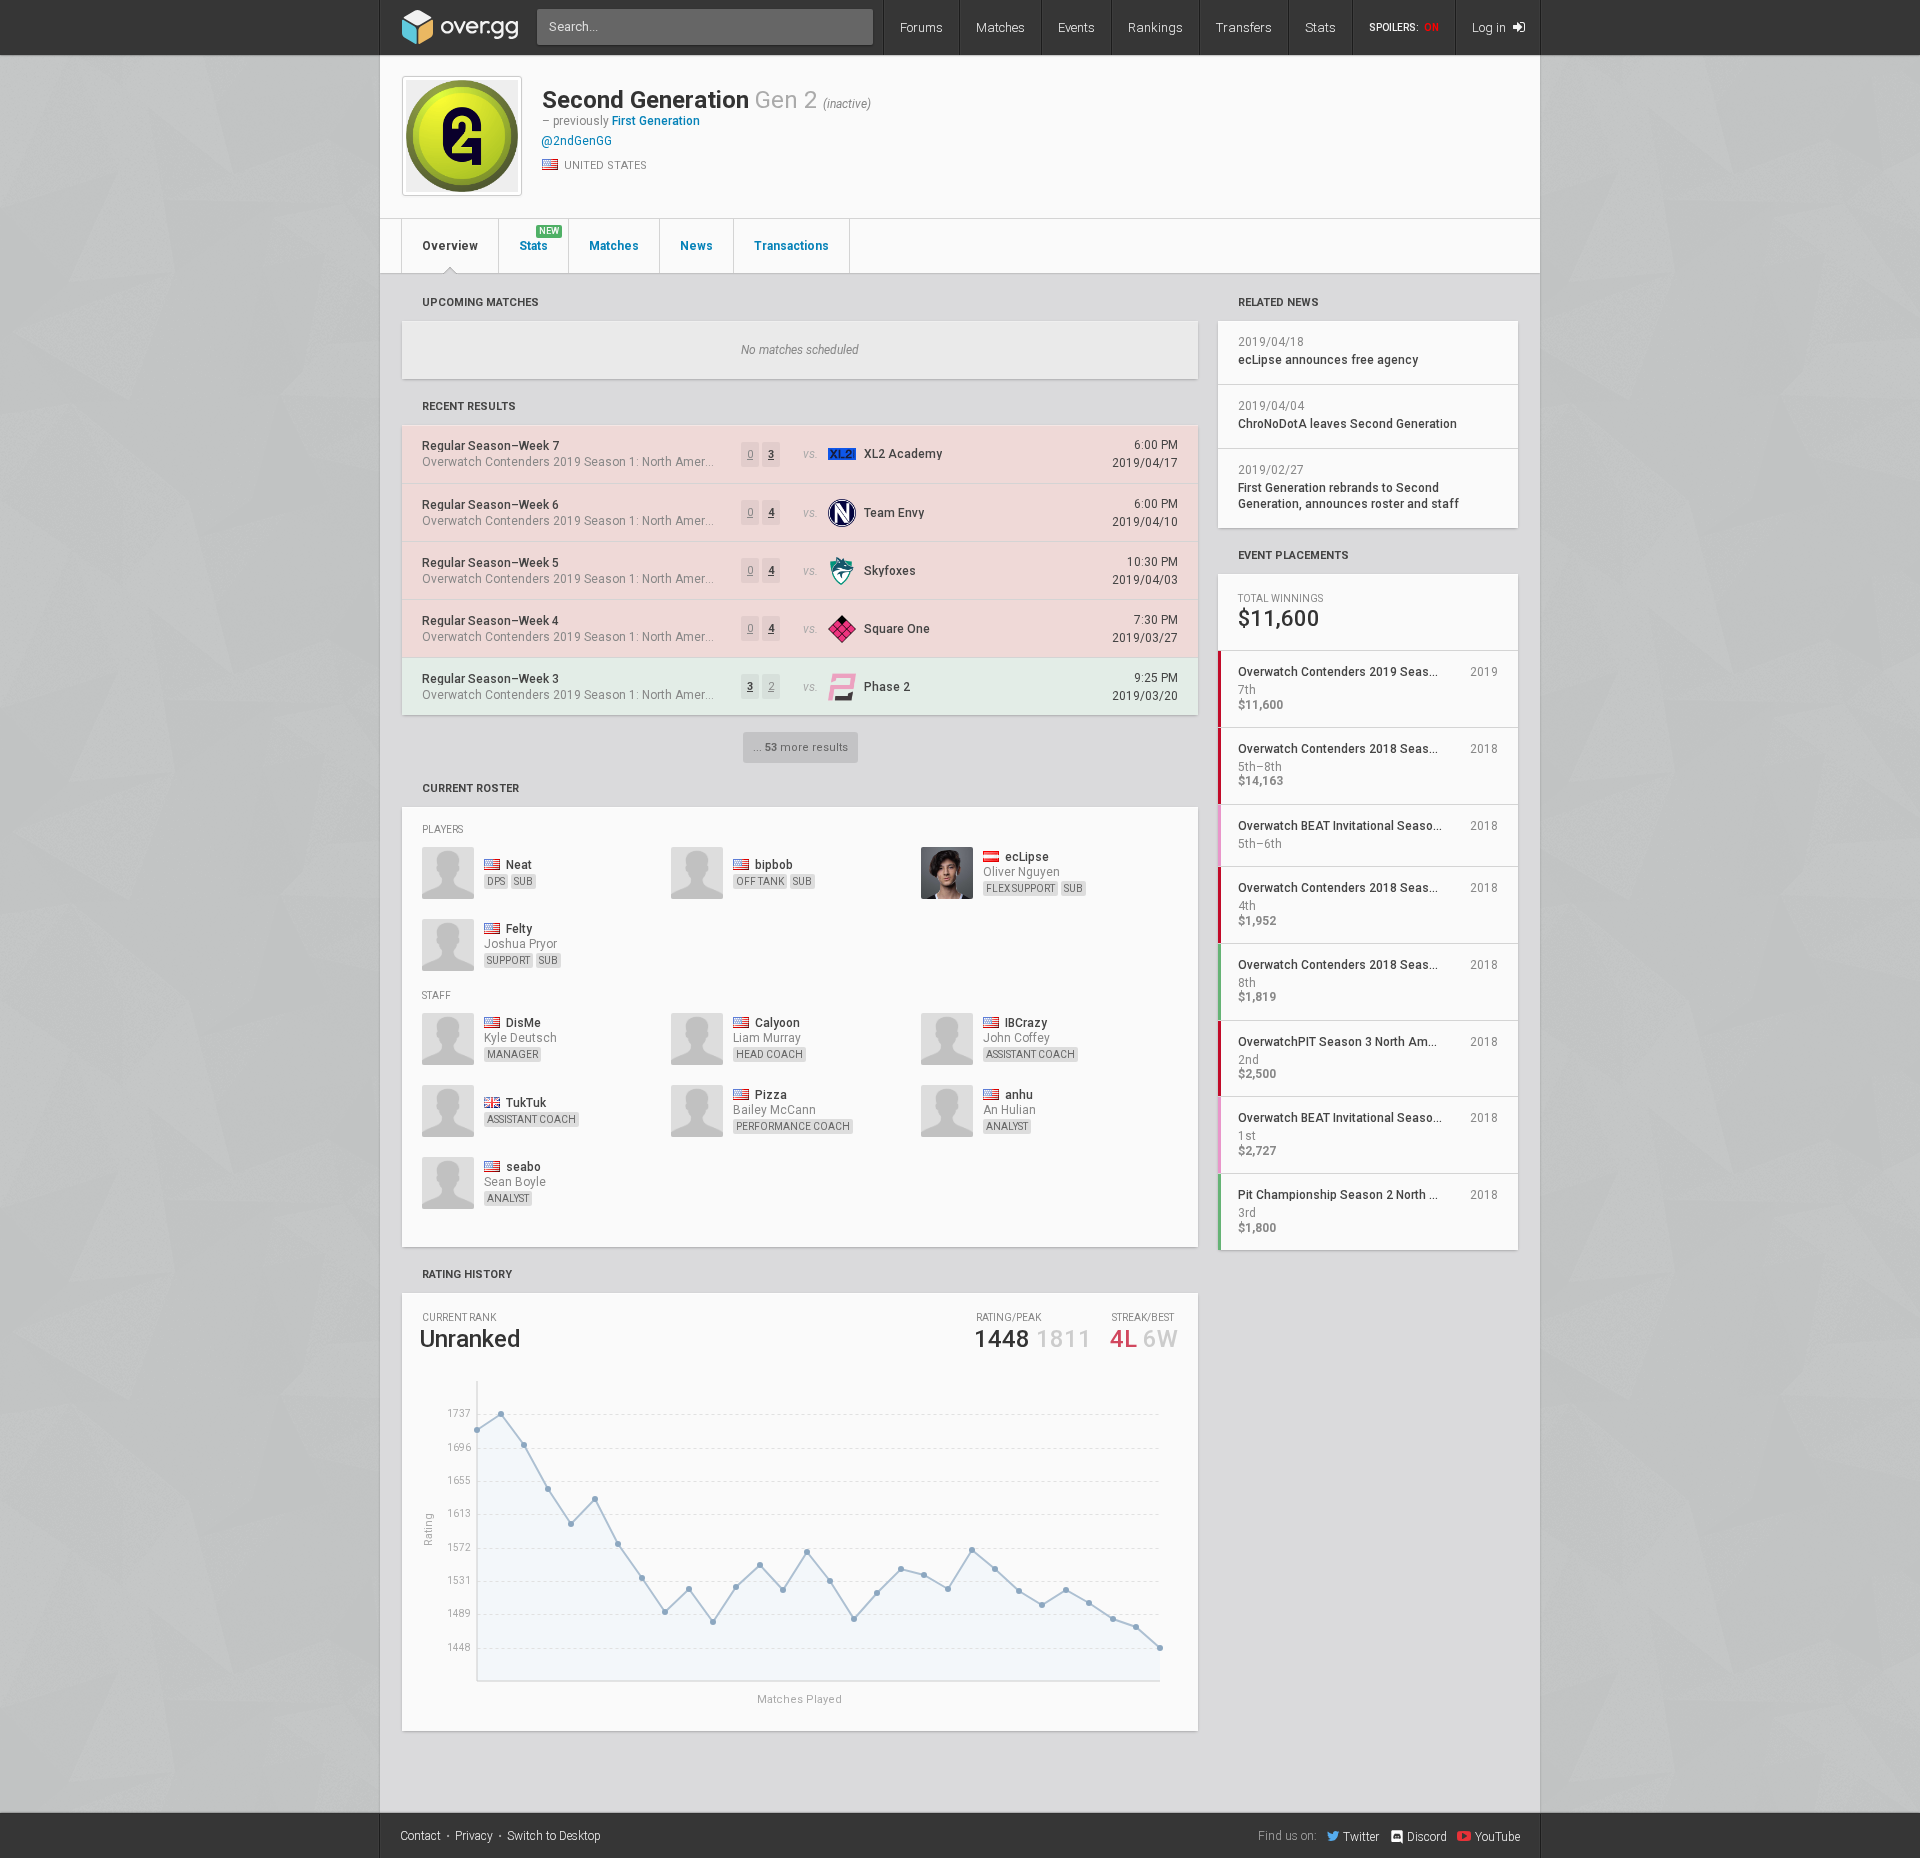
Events (1076, 27)
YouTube (1497, 1836)
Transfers (1244, 27)
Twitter (1361, 1836)
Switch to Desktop (554, 1836)
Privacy (474, 1836)
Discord (1427, 1837)
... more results (800, 747)
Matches (1000, 27)
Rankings (1155, 27)
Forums (921, 27)
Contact (420, 1836)
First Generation (656, 121)
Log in (1490, 27)
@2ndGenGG (576, 141)
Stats (1320, 27)
